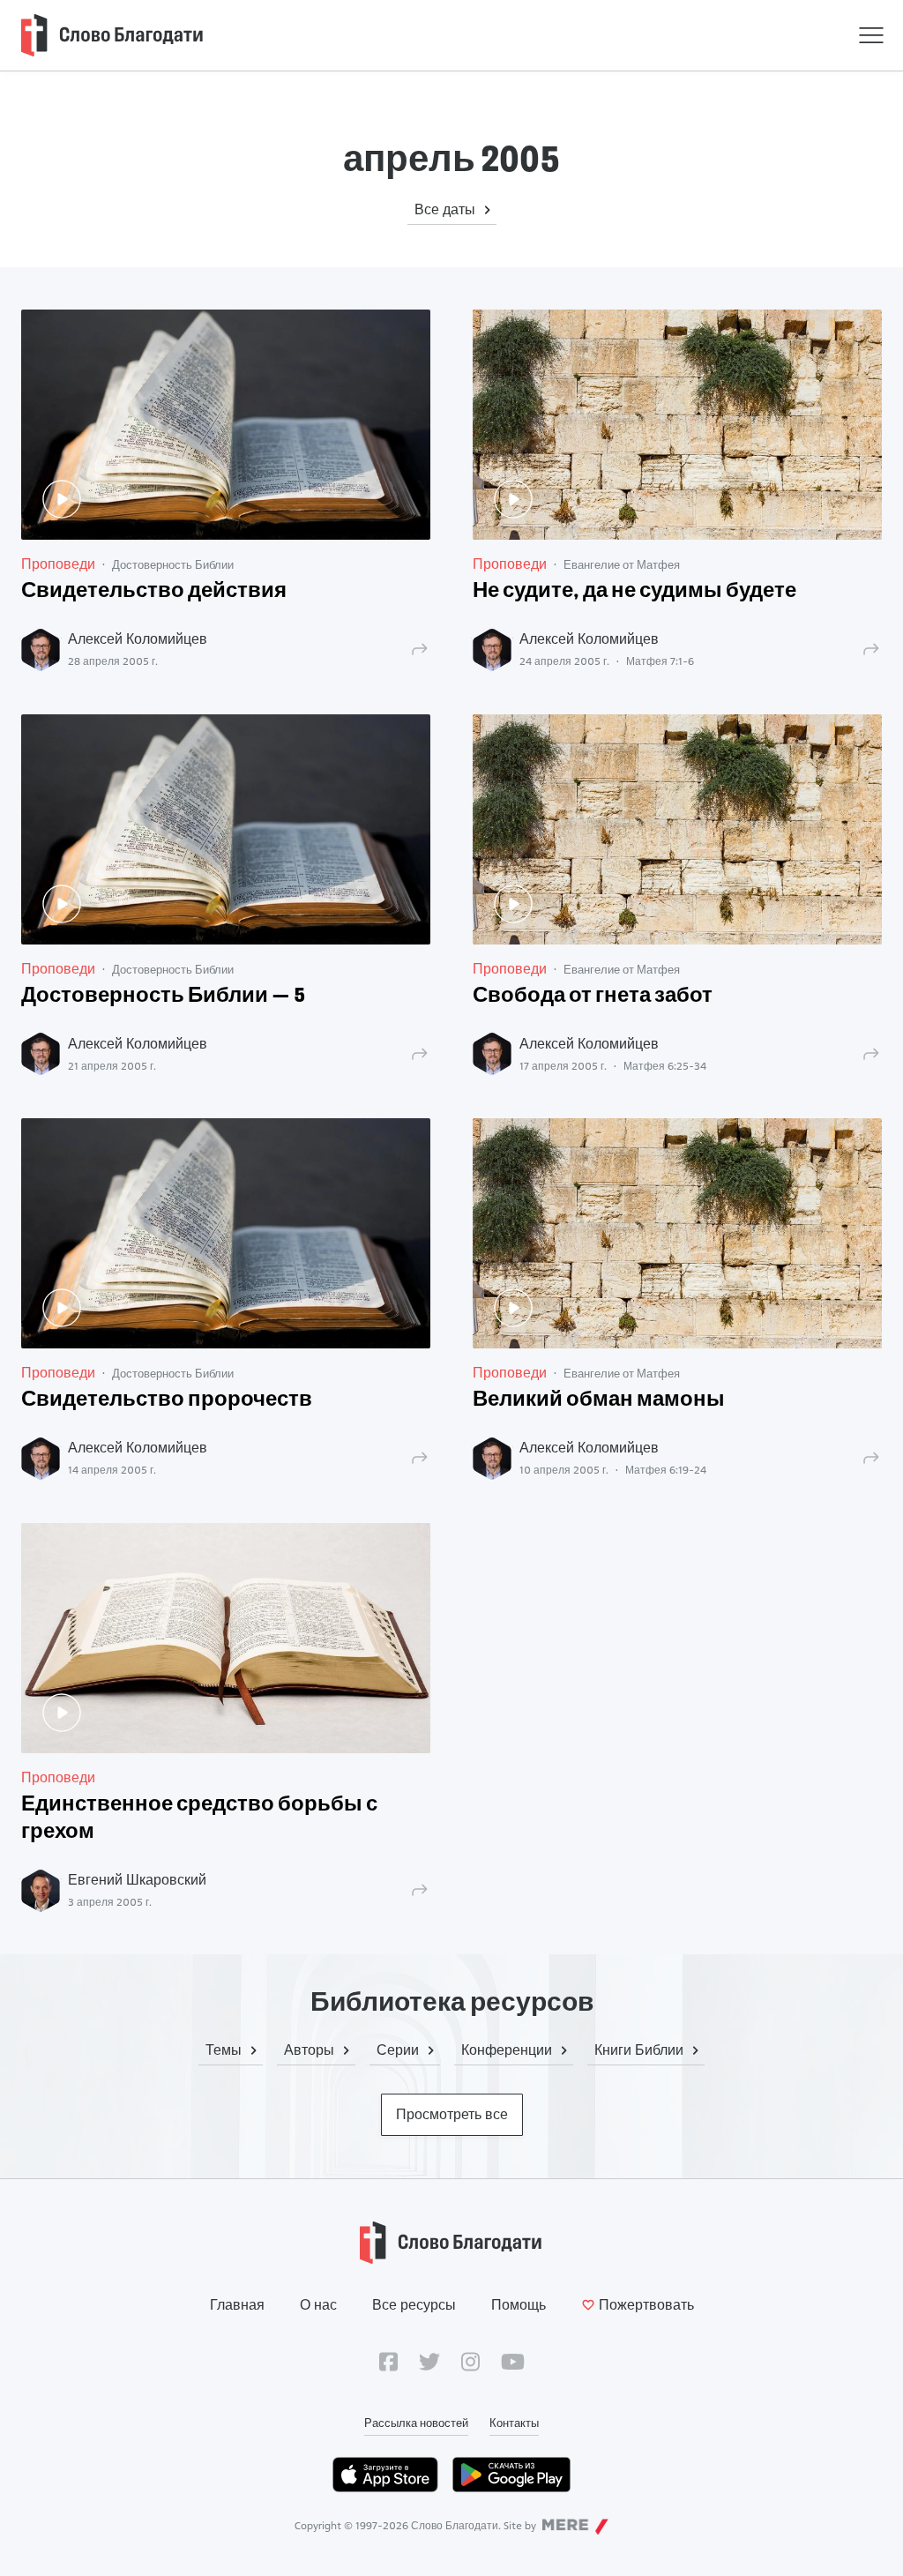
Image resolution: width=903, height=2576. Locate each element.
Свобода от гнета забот (593, 997)
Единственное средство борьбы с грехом (199, 1819)
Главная (237, 2305)
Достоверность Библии (173, 564)
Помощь (519, 2305)
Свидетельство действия (154, 592)
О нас (318, 2305)
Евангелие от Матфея (622, 564)
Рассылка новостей (416, 2423)
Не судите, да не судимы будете (634, 592)
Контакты (514, 2423)
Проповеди (58, 564)
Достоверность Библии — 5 (163, 997)
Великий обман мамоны (599, 1400)
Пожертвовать (646, 2305)
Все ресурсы (414, 2305)
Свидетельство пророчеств (167, 1400)
